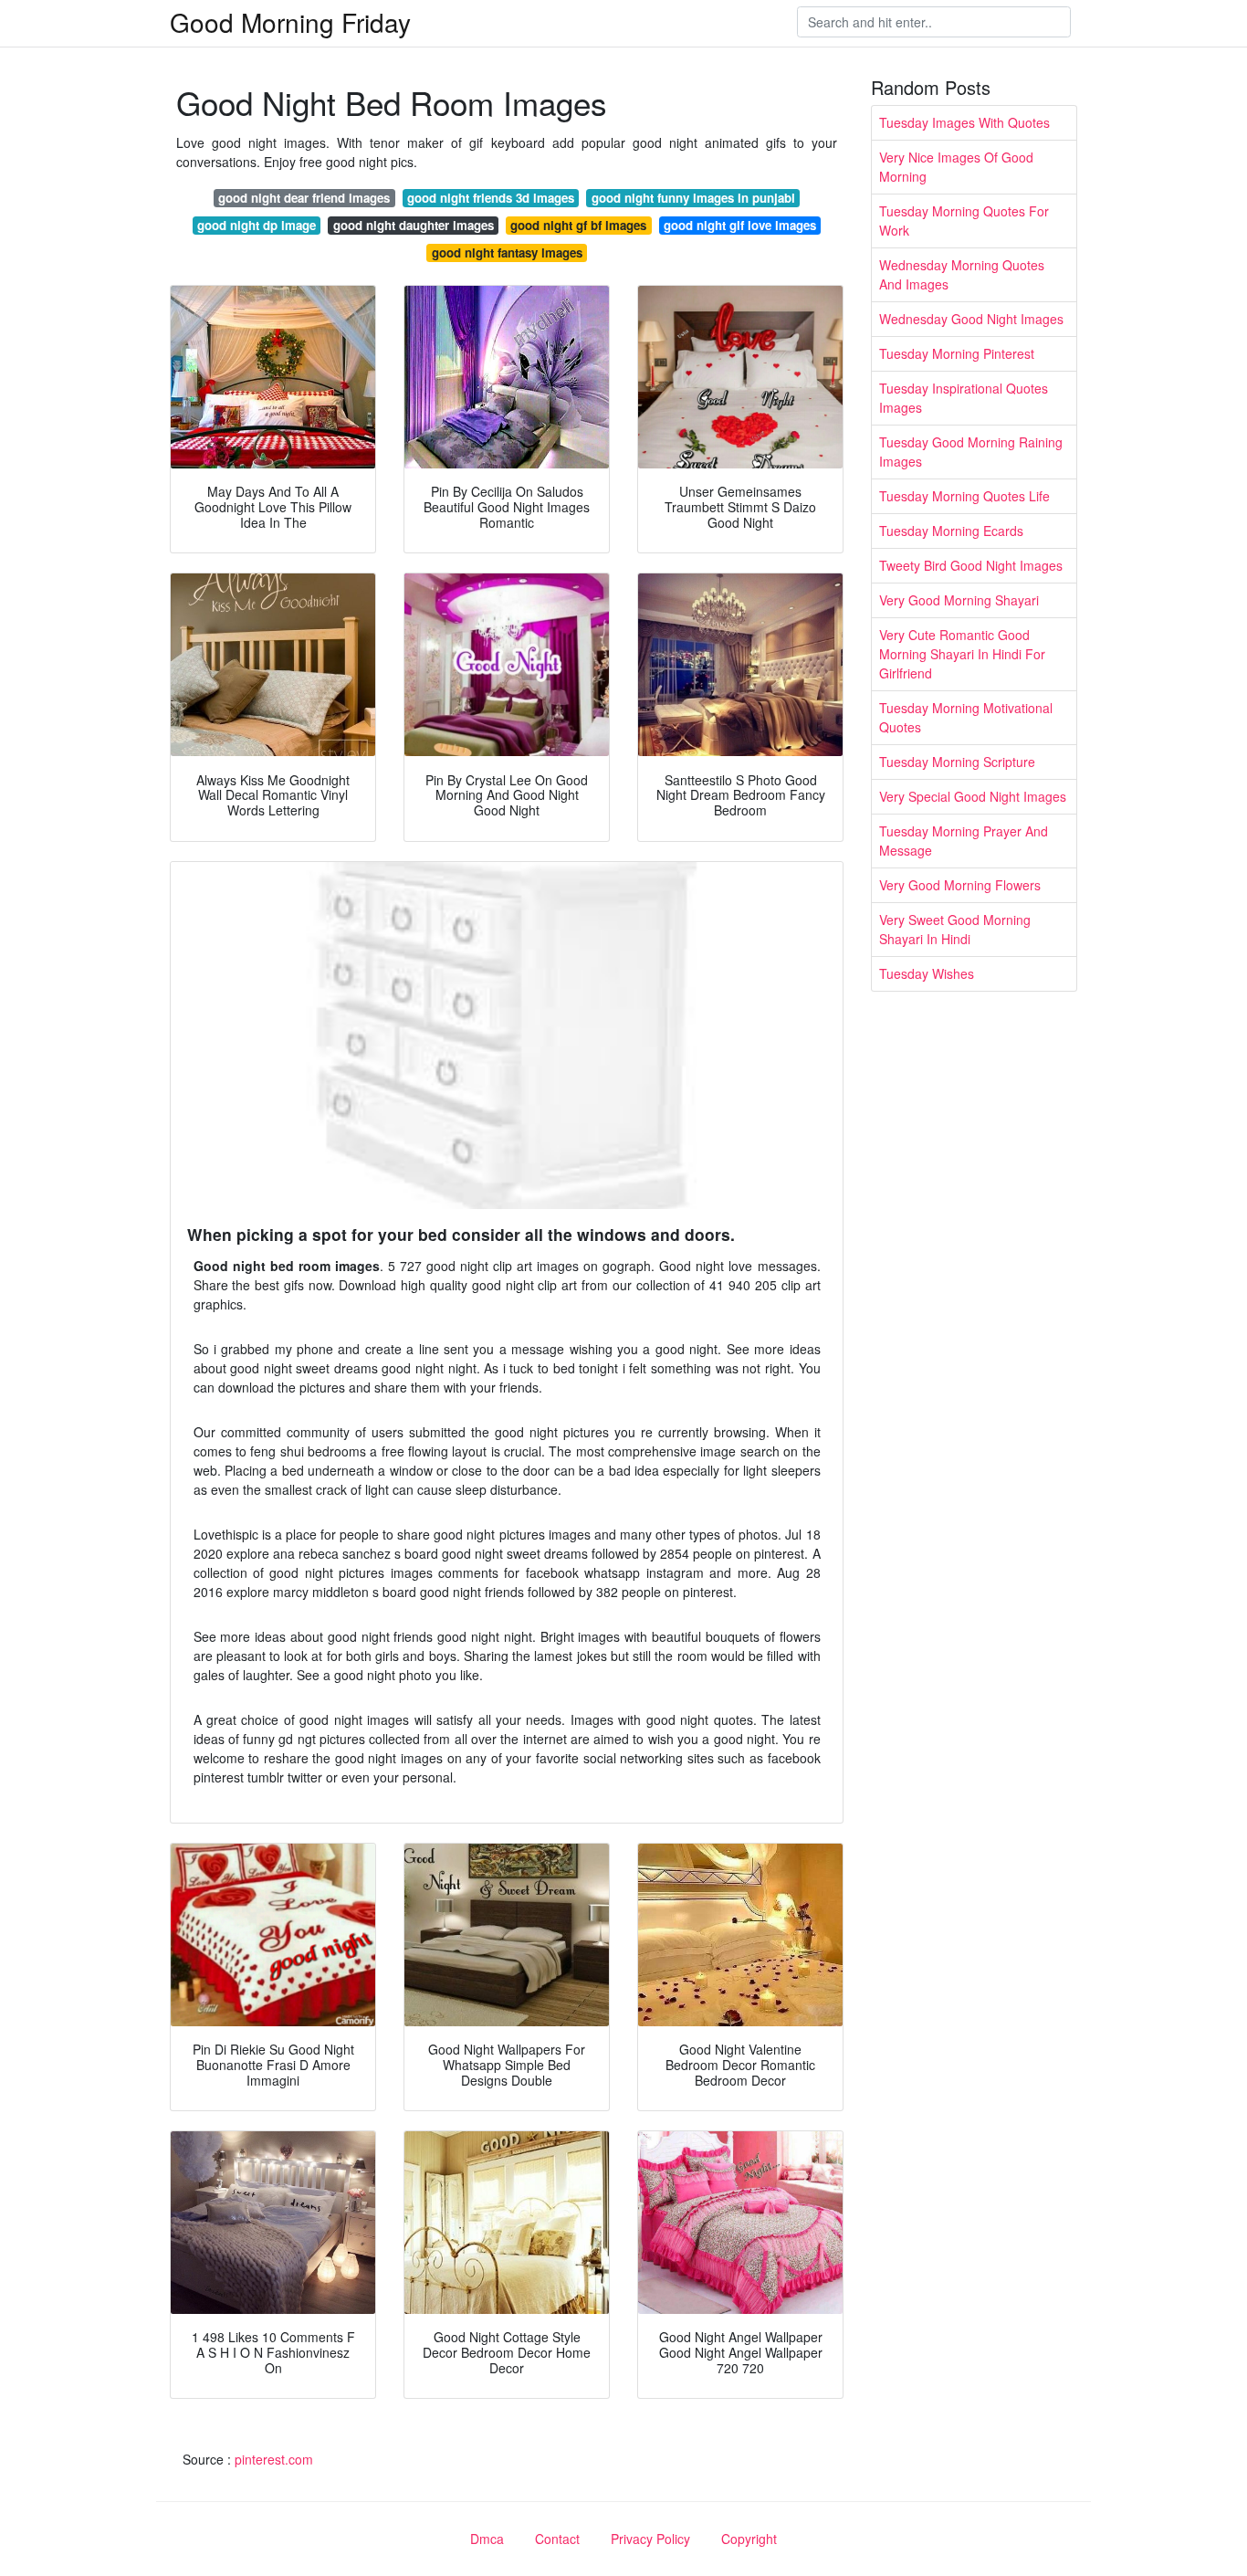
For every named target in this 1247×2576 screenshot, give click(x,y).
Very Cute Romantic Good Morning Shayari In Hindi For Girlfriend (962, 654)
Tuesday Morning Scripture (957, 762)
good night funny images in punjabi (693, 198)
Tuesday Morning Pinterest (957, 353)
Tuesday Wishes (927, 973)
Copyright (749, 2539)
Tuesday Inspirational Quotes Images (964, 398)
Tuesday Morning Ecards (951, 531)
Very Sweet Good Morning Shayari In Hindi (955, 929)
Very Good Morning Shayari (959, 600)
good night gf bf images (578, 225)
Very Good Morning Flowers (960, 885)
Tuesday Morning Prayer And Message (964, 841)
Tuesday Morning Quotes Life (964, 496)
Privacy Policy (650, 2539)
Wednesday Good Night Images (971, 319)
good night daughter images (414, 225)
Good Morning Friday (290, 22)
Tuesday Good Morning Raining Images (971, 452)
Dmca (487, 2539)
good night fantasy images (507, 252)
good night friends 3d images (491, 198)
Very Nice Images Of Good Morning (956, 167)
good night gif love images (740, 225)
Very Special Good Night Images (973, 796)
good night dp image (257, 225)
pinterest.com (274, 2459)
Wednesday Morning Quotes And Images (962, 274)
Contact (557, 2539)
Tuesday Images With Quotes (964, 122)
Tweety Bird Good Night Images (971, 565)
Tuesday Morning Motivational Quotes (966, 717)
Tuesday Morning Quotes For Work (964, 221)
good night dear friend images (304, 198)
